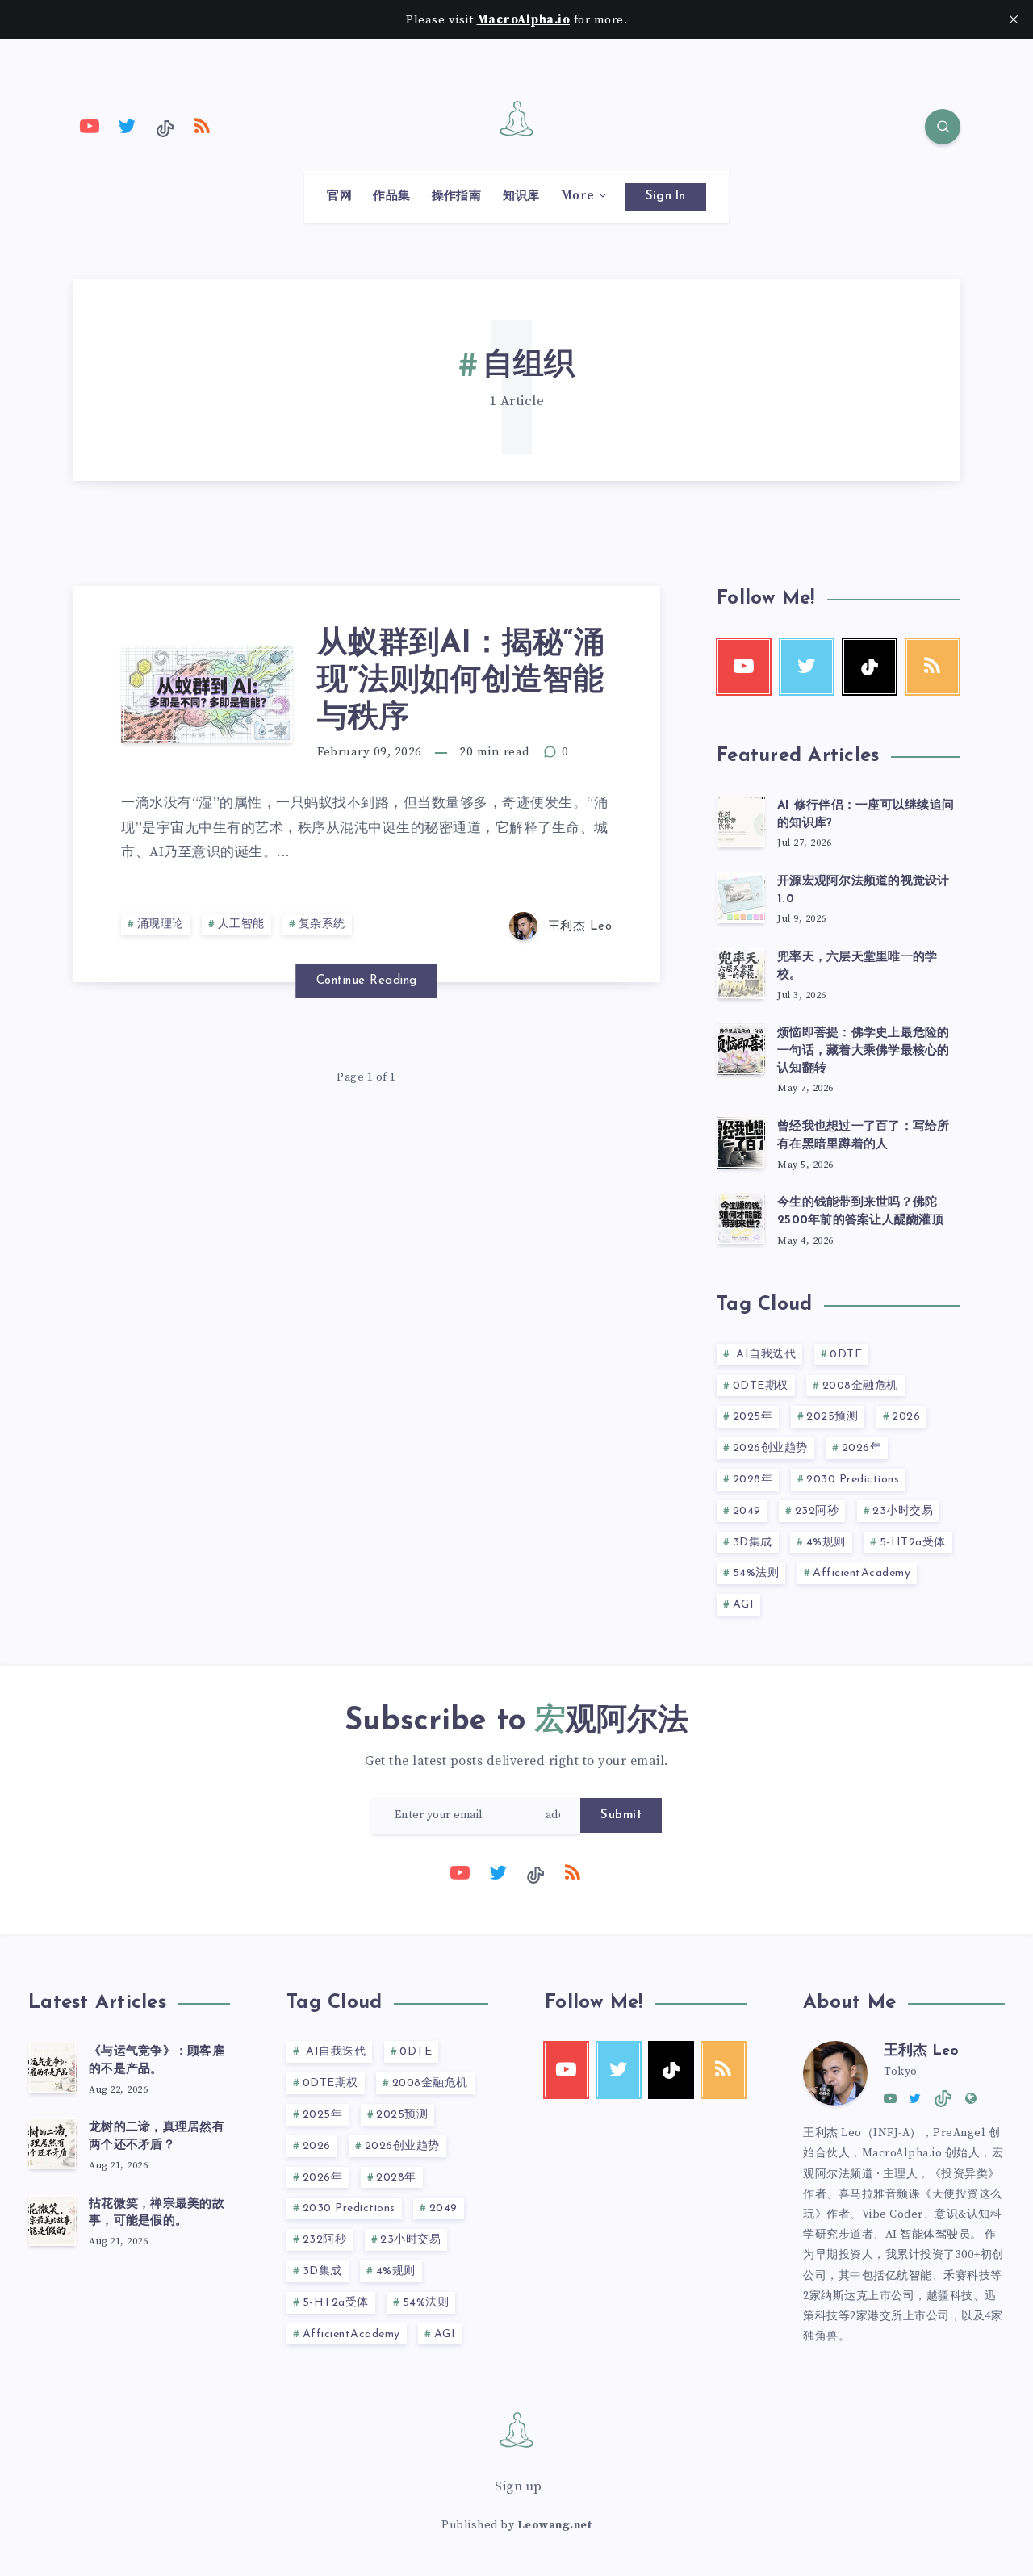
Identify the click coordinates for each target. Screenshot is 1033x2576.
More (577, 196)
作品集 (391, 196)
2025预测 (832, 1417)
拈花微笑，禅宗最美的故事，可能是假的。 (157, 2213)
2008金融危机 (860, 1386)
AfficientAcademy (862, 1573)
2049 (747, 1511)
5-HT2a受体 (913, 1543)
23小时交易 (903, 1511)
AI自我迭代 (765, 1355)
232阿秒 (817, 1511)
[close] (1014, 19)
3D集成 (753, 1543)
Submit (621, 1815)
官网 (339, 196)
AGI (744, 1605)
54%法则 (756, 1573)
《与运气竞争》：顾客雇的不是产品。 (157, 2061)
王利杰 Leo (921, 2051)
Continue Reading (367, 981)
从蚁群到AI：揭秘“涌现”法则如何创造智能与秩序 (461, 681)
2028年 (753, 1480)
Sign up (519, 2486)
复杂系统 (322, 924)
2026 (906, 1417)
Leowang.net (555, 2525)
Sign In (666, 197)
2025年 (753, 1417)
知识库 (521, 196)
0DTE (846, 1355)
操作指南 (456, 196)
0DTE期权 (761, 1386)
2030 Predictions (853, 1480)
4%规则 (826, 1543)
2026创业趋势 (770, 1448)
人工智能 (241, 924)
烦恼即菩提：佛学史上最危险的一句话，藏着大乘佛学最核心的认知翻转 (864, 1051)
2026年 (862, 1448)
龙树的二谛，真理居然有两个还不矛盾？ (157, 2137)
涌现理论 (161, 924)
